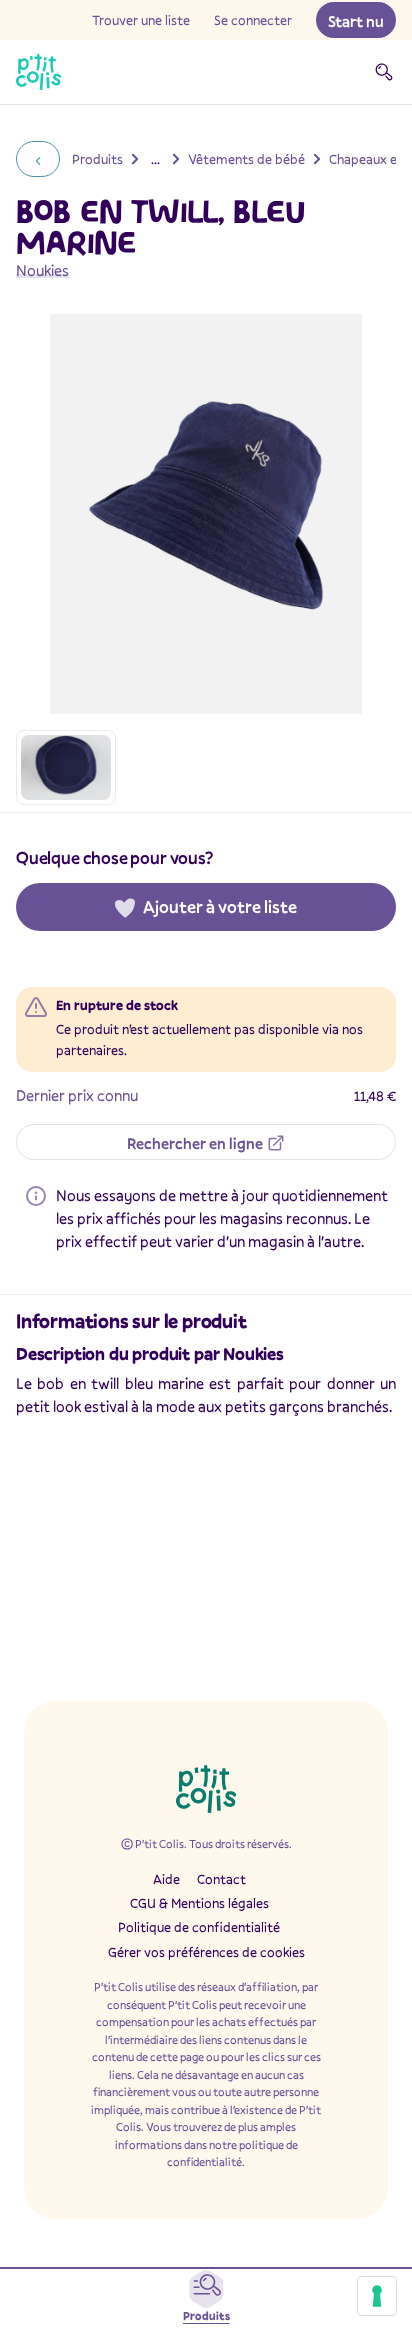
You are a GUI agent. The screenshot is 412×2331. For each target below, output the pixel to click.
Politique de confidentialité (199, 1927)
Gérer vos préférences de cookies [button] (206, 1952)
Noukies (42, 270)
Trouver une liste (141, 20)
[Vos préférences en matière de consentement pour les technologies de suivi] (377, 2296)
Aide (166, 1879)
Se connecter (253, 20)
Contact (221, 1879)
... (155, 159)
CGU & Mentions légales (199, 1903)
